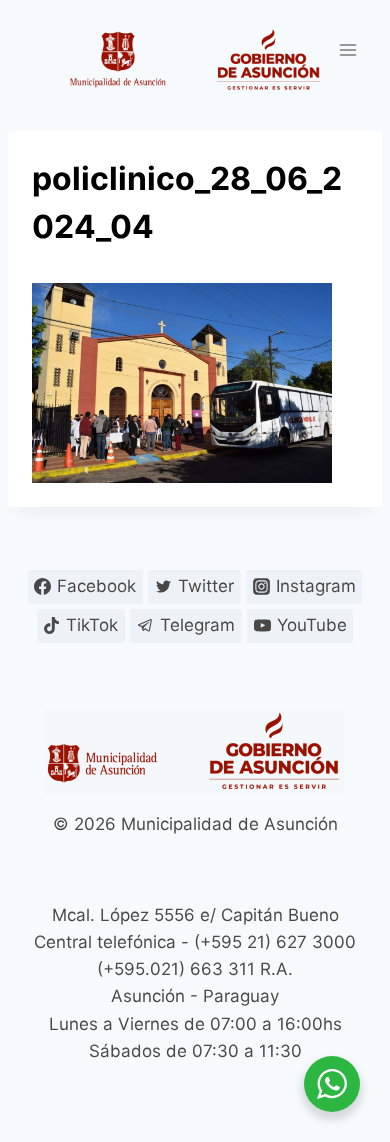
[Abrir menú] (347, 49)
